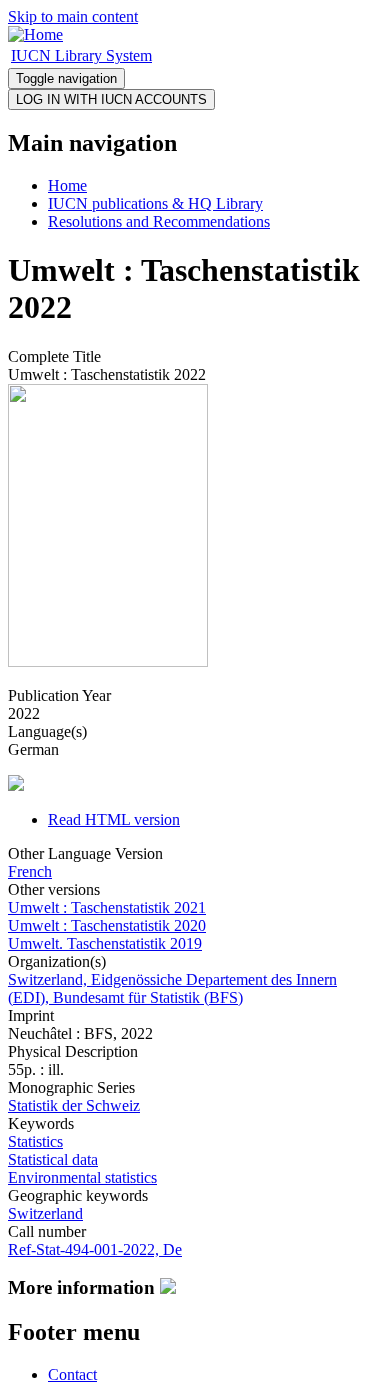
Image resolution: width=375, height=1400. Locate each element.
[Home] (35, 34)
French (30, 871)
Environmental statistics (82, 1177)
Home (67, 185)
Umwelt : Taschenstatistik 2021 (107, 907)
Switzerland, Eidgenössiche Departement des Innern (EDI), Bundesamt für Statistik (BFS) (172, 988)
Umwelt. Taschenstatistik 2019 (105, 943)
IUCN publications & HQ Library (155, 203)
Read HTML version (114, 819)
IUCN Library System (81, 55)
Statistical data (53, 1159)
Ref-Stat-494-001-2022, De (95, 1249)
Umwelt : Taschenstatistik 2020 (107, 925)
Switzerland (45, 1213)
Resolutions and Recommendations (159, 221)
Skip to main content (73, 16)
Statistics (35, 1141)
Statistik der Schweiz (74, 1105)
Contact (72, 1374)
